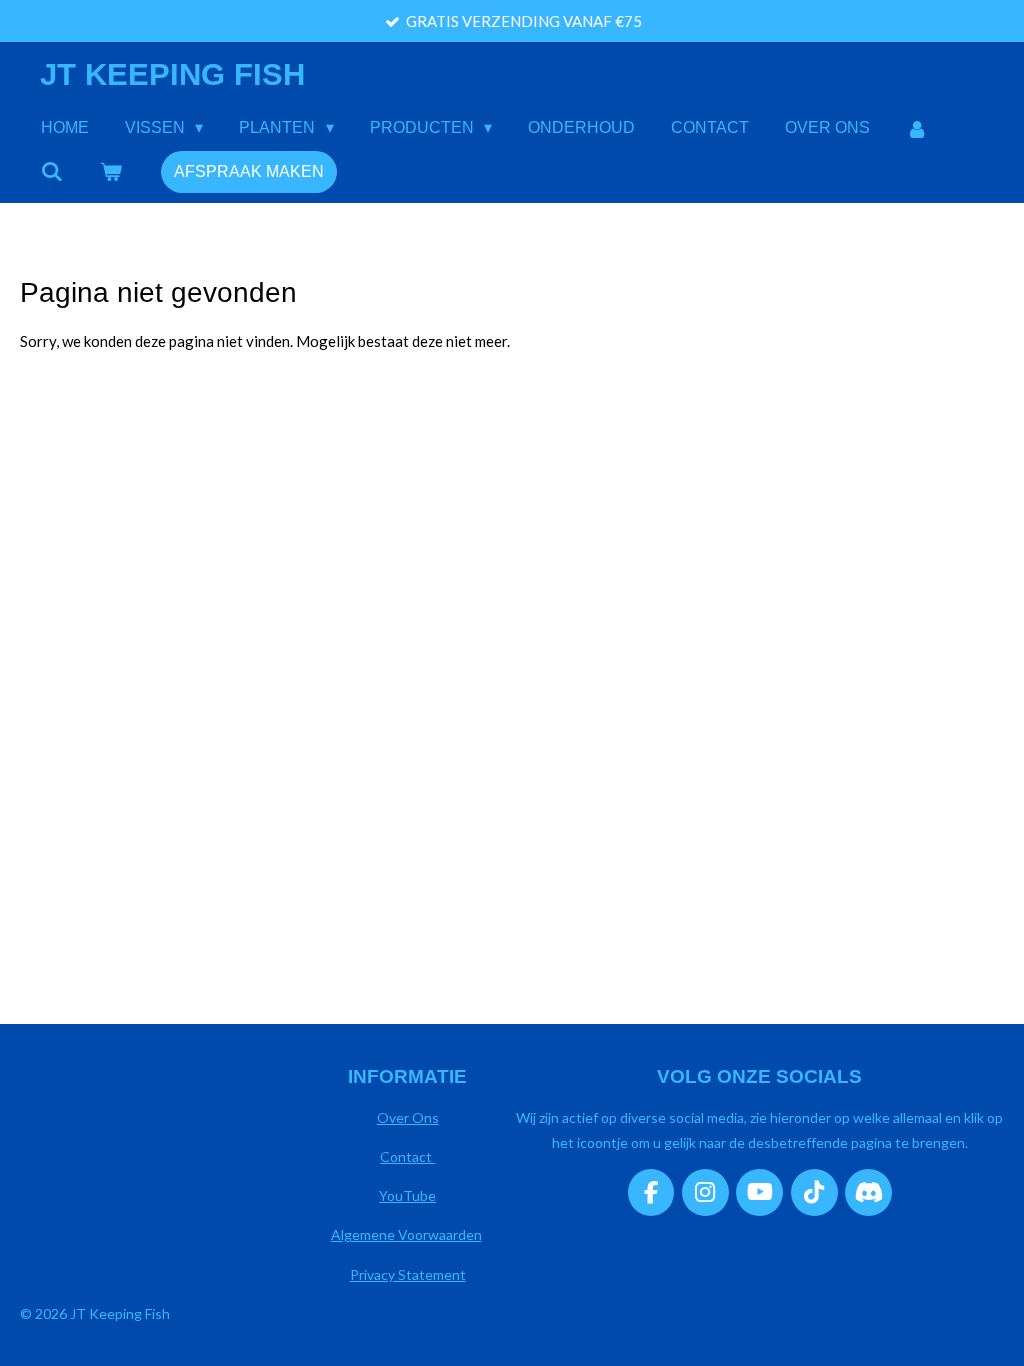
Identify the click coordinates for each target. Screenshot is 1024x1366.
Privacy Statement (408, 1274)
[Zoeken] (52, 171)
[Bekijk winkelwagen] (110, 171)
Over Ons (408, 1117)
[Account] (917, 128)
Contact (407, 1156)
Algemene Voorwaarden (406, 1234)
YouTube (407, 1195)
